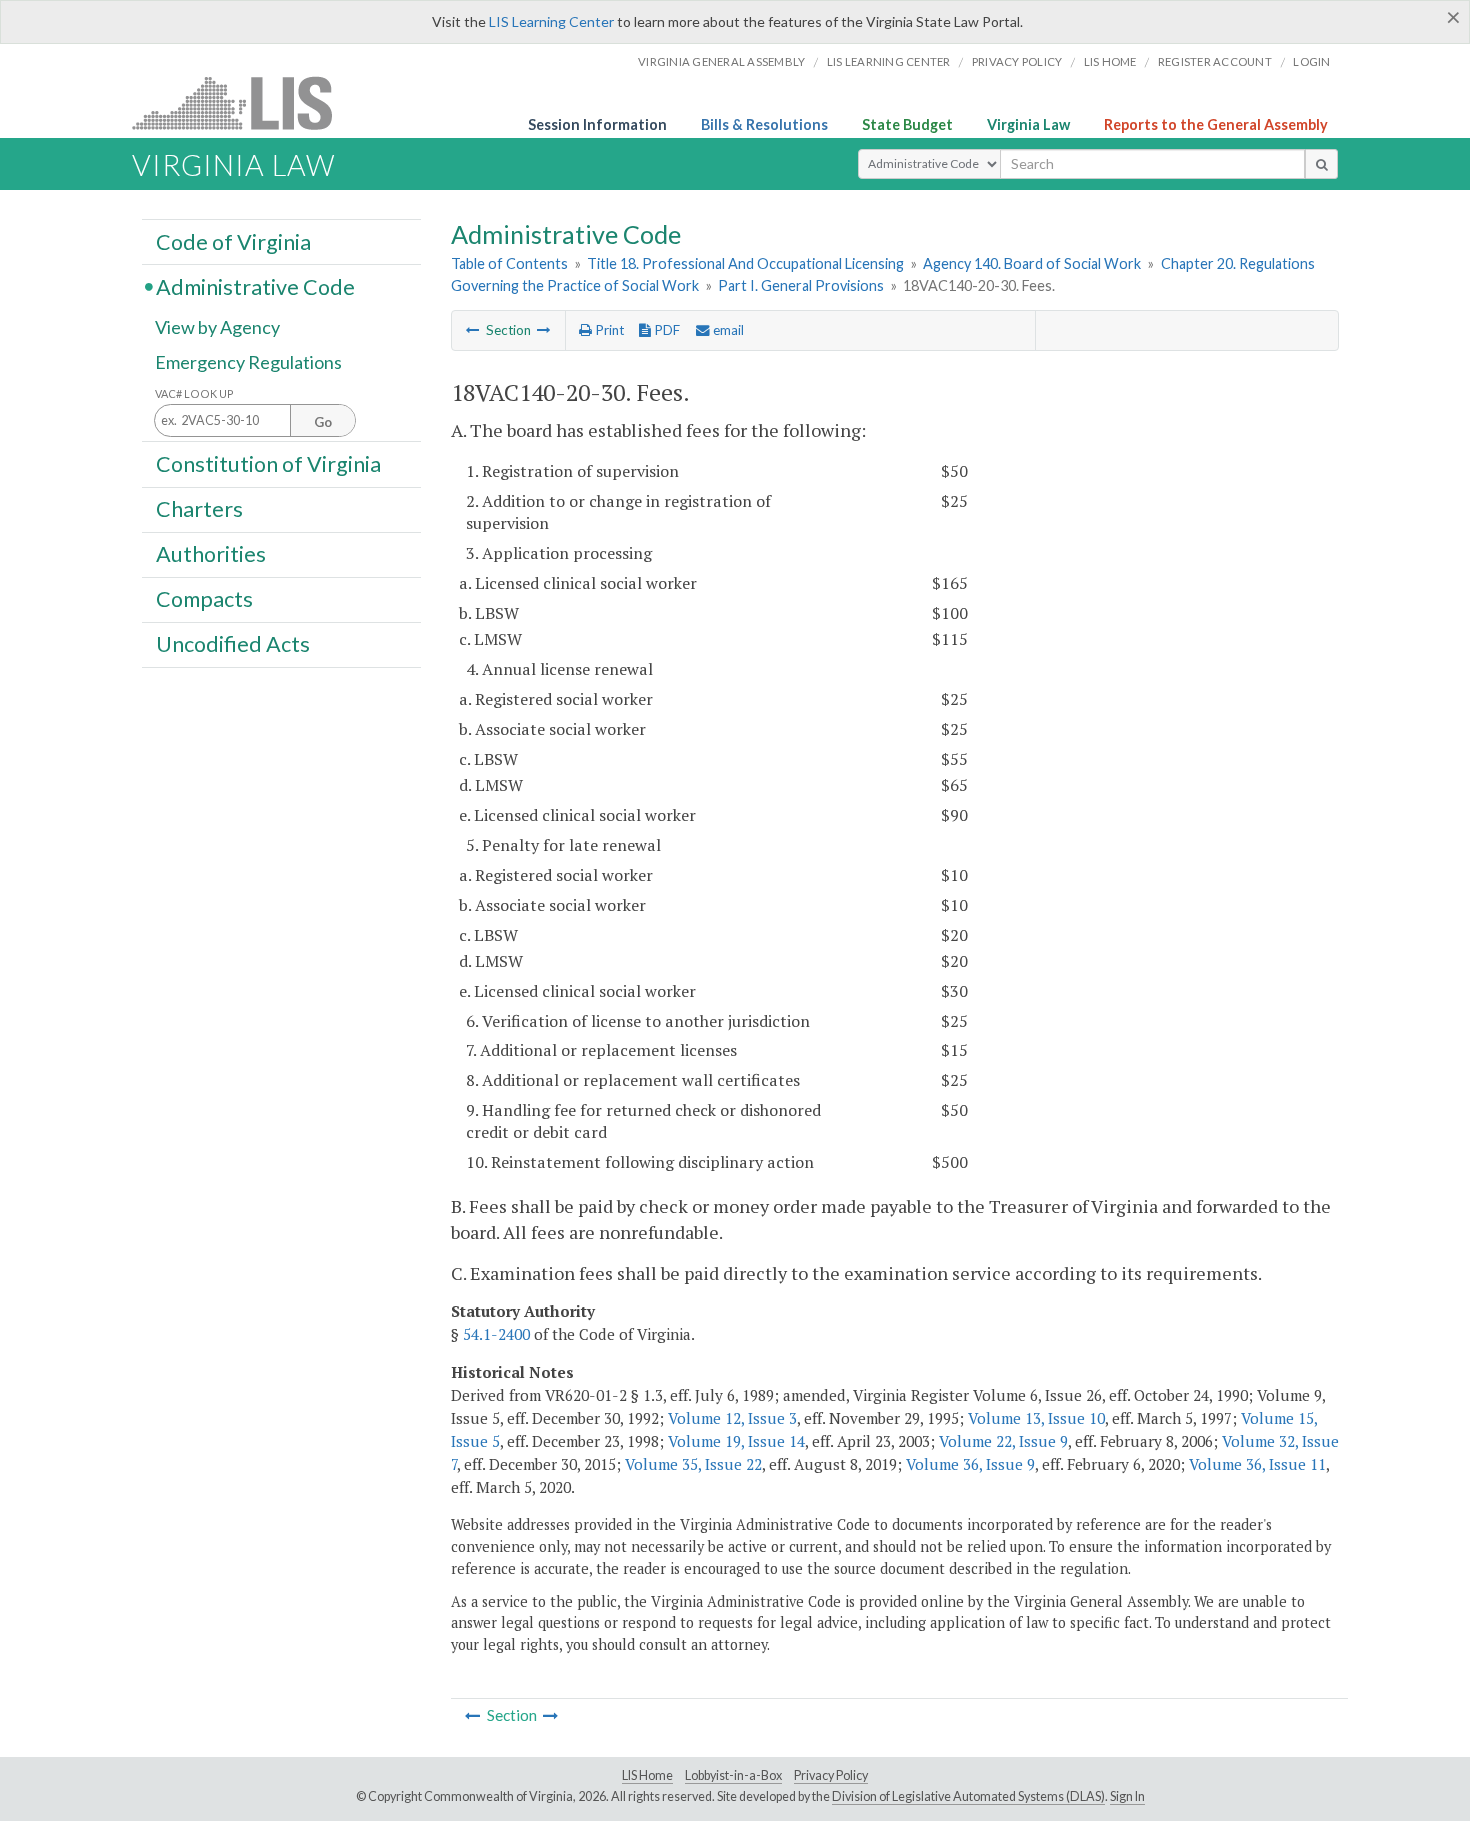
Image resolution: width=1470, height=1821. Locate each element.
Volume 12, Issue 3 (732, 1418)
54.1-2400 (496, 1334)
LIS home (1110, 61)
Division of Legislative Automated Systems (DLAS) (968, 1796)
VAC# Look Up (194, 393)
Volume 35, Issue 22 (693, 1464)
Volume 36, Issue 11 (1257, 1464)
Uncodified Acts (233, 644)
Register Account (1215, 61)
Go (323, 422)
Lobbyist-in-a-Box (733, 1775)
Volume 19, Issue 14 (736, 1441)
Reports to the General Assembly (1216, 124)
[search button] (1321, 164)
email (727, 330)
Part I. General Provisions (801, 285)
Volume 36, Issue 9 (970, 1464)
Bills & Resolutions (764, 124)
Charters (199, 509)
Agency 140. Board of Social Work (1032, 263)
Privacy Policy (1017, 61)
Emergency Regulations (248, 362)
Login (1311, 61)
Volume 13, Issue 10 (1036, 1418)
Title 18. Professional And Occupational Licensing (745, 263)
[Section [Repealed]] (473, 330)
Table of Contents (509, 263)
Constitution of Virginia (268, 463)
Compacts (204, 599)
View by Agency (217, 327)
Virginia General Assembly (721, 61)
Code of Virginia (233, 241)
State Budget (907, 124)
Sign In (1127, 1796)
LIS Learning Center (551, 21)
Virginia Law (1028, 124)
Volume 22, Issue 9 (1003, 1441)
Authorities (211, 554)
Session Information (597, 124)
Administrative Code (255, 286)
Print (608, 330)
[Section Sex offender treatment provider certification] (544, 330)
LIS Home (647, 1775)
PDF (665, 330)
